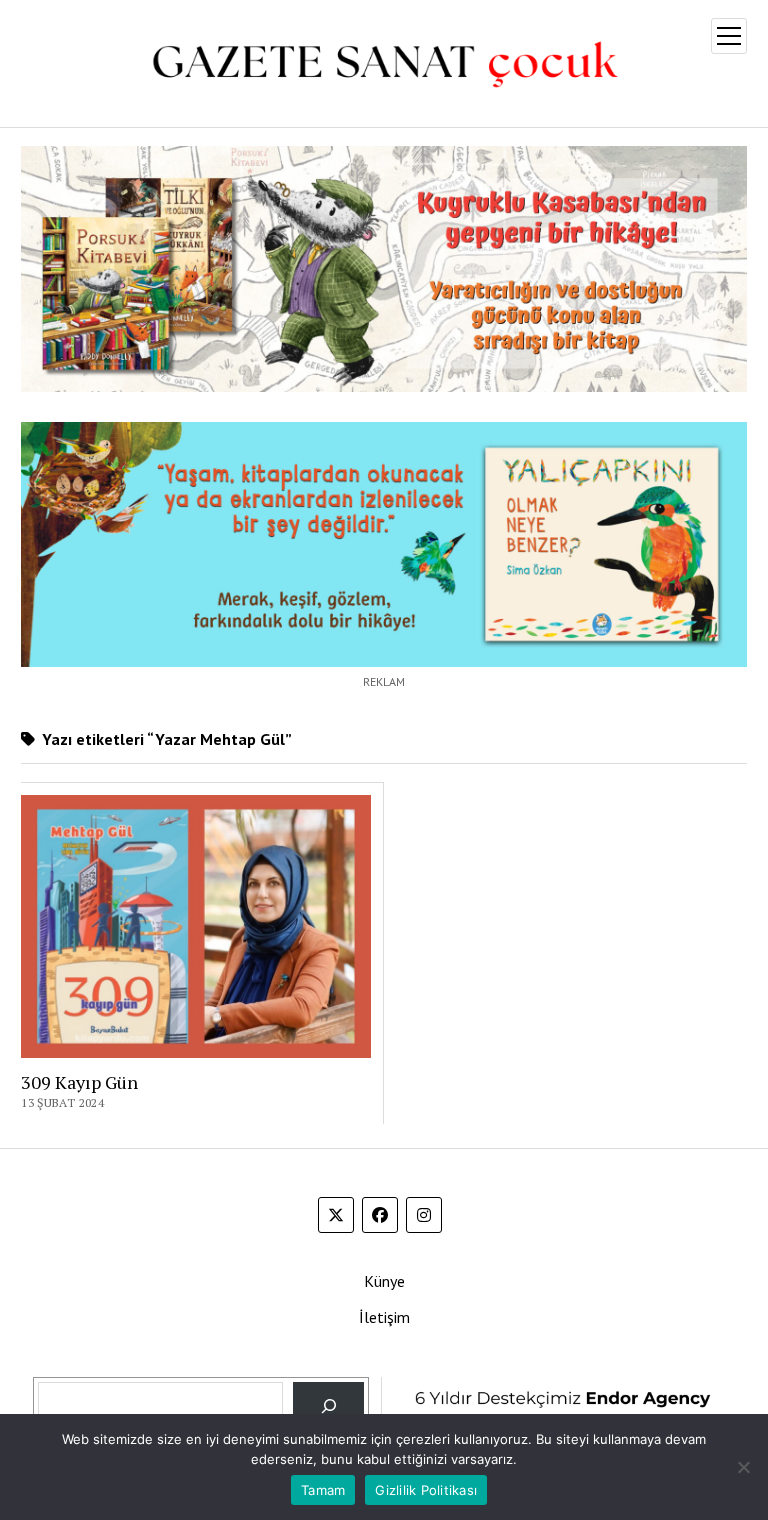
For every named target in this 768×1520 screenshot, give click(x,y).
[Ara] (328, 1406)
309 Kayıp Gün (79, 1082)
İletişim (384, 1317)
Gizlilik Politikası (426, 1490)
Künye (384, 1281)
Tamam (323, 1490)
